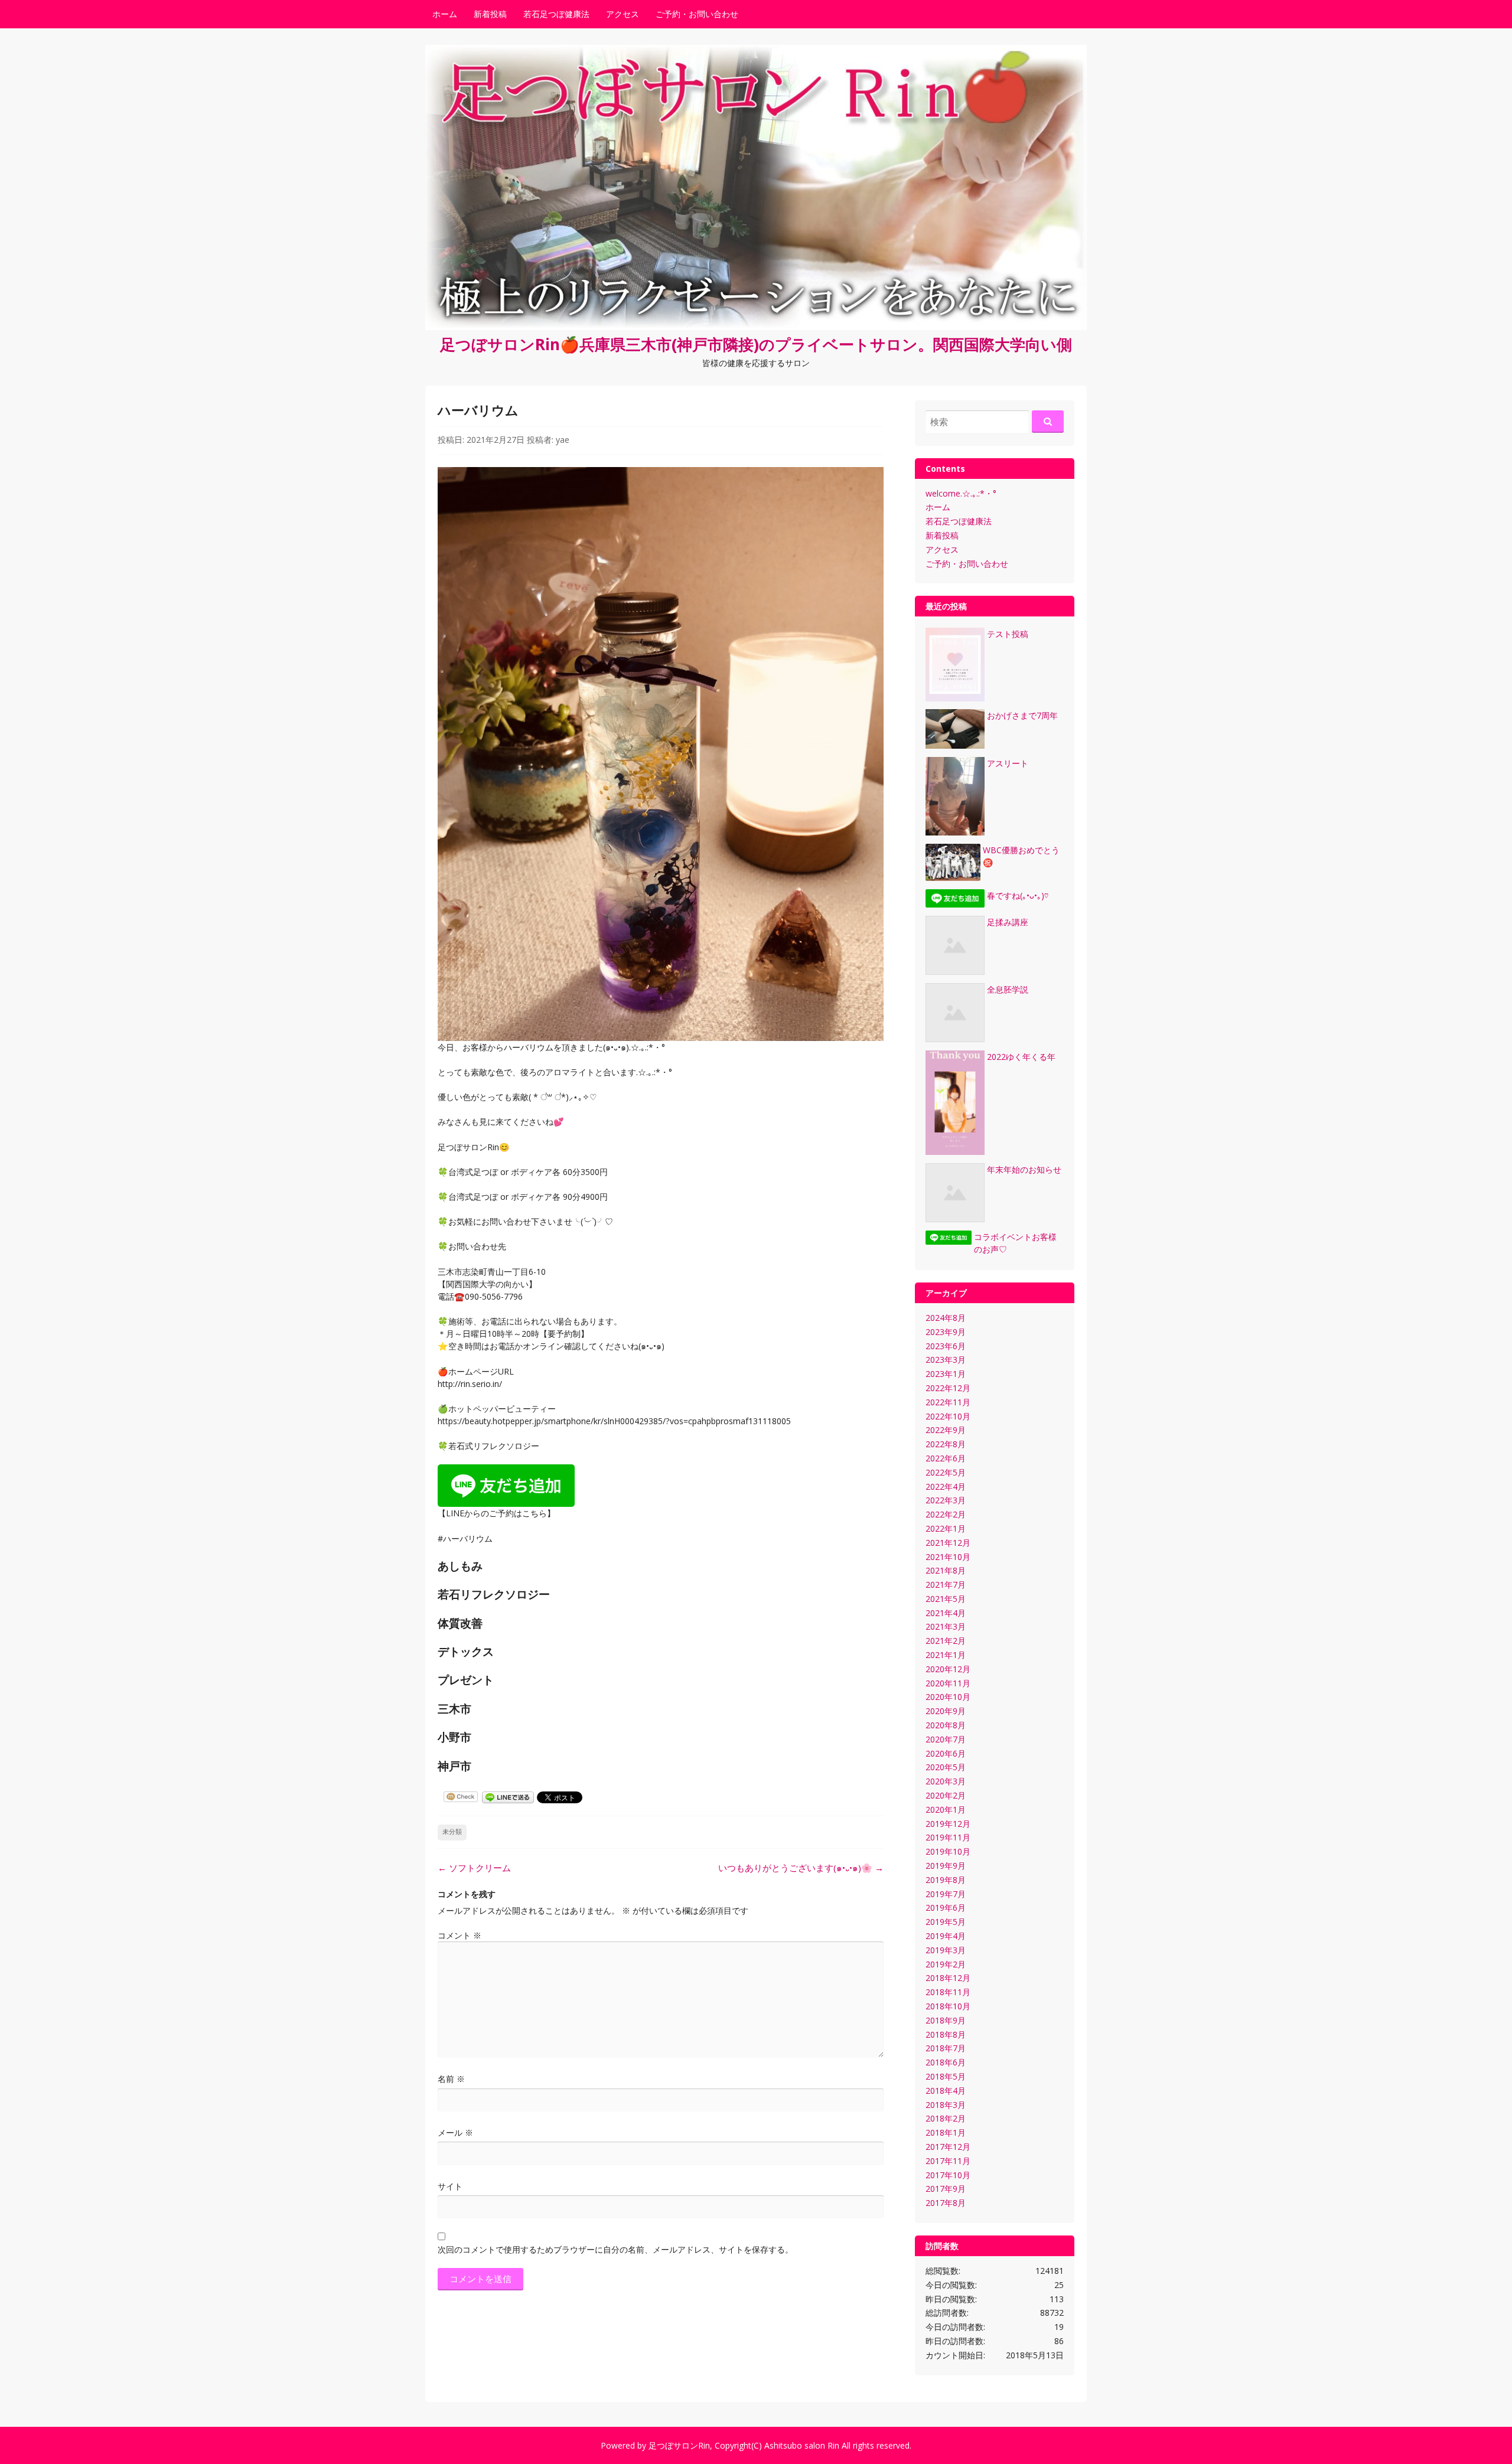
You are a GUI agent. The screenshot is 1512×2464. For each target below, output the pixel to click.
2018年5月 (946, 2076)
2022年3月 (946, 1500)
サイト (450, 2186)
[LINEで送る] (508, 1796)
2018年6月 (946, 2062)
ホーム (445, 14)
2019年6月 (946, 1907)
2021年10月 (948, 1557)
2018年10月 (948, 2006)
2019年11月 (948, 1837)
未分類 (452, 1832)
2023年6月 (946, 1346)
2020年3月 (946, 1781)
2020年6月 (946, 1753)
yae (563, 440)
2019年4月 (946, 1936)
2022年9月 (946, 1430)
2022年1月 (946, 1528)
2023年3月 (946, 1360)
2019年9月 (946, 1866)
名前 (451, 2079)
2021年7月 (946, 1585)
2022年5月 (946, 1472)
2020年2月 (946, 1795)
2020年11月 (948, 1683)
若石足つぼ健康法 (556, 14)
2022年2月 (946, 1514)
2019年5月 (946, 1922)
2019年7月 (946, 1894)
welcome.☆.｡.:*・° (961, 493)
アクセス (623, 14)
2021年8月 (946, 1570)
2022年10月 (948, 1416)
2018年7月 (946, 2048)
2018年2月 (946, 2118)
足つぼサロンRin (679, 2445)
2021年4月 (946, 1613)
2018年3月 (946, 2105)
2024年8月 (946, 1318)
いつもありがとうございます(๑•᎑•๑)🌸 (801, 1868)
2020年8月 (946, 1725)
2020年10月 (948, 1697)
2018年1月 (946, 2132)
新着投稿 (490, 14)
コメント (460, 1935)
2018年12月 (948, 1978)
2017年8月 (946, 2203)
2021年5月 (946, 1599)
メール (455, 2132)
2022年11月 (948, 1402)
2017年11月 (948, 2161)
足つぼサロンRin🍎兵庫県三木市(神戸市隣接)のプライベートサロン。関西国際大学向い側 (756, 344)
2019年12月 (948, 1824)
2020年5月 (946, 1767)
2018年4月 (946, 2091)
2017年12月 (948, 2147)
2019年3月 (946, 1950)
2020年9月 (946, 1711)
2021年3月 (946, 1626)
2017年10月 (948, 2175)
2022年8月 (946, 1444)
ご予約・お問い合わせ (697, 14)
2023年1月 (946, 1374)
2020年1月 (946, 1809)
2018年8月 (946, 2034)
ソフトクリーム (474, 1868)
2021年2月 (946, 1641)
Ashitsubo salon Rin (802, 2445)
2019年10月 (948, 1851)
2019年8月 (946, 1880)
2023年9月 (946, 1332)
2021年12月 (948, 1543)
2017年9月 (946, 2189)
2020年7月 (946, 1739)
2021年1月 (946, 1655)
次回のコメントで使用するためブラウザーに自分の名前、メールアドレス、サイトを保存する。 (615, 2249)
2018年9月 (946, 2020)
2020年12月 (948, 1669)
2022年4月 (946, 1486)
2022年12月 (948, 1388)
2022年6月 (946, 1458)
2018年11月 (948, 1992)
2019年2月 (946, 1964)
